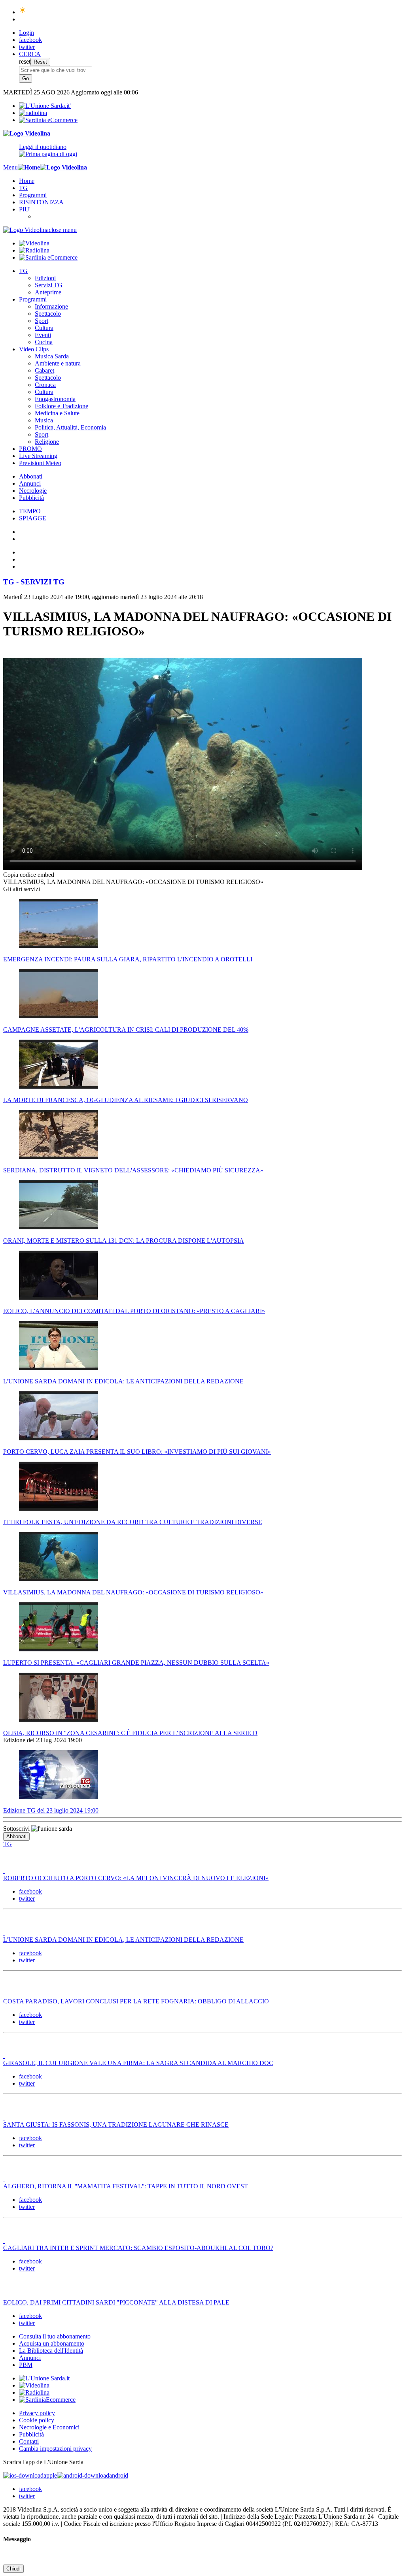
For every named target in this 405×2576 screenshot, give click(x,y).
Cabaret (44, 370)
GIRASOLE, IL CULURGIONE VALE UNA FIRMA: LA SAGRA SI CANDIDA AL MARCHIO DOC (138, 2063)
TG (23, 188)
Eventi (43, 335)
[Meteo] (23, 12)
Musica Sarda (52, 356)
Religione (47, 442)
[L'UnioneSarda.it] (44, 2378)
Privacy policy (37, 2413)
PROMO (30, 449)
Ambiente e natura (58, 363)
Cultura (44, 328)
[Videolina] (27, 133)
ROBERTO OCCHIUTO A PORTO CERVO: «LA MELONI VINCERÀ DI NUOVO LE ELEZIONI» (136, 1878)
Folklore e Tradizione (62, 406)
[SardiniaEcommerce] (47, 2400)
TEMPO (30, 511)
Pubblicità (31, 498)
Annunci (30, 483)
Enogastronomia (55, 399)
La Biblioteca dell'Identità (51, 2351)
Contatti (29, 2441)
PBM (26, 2365)
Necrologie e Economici (49, 2427)
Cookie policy (37, 2420)
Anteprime (48, 292)
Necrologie (33, 491)
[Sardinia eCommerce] (48, 120)
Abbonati (31, 476)
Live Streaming (38, 456)
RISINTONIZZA (41, 202)
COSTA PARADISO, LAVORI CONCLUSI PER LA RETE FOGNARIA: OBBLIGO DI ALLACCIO (136, 2001)
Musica (44, 420)
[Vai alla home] (29, 167)
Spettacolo (48, 314)
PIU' (25, 209)
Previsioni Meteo (40, 463)
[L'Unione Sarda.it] (45, 106)
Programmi (33, 195)
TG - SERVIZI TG (34, 582)
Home (27, 181)
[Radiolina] (33, 113)
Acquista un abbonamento (52, 2343)
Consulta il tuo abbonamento (55, 2336)
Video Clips (34, 349)
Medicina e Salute (57, 413)
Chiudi (13, 2569)
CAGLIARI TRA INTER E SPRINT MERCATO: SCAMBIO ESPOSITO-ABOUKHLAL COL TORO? (138, 2248)
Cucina (44, 342)
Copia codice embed (29, 875)
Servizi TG (49, 285)
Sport (42, 321)
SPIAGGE (33, 518)
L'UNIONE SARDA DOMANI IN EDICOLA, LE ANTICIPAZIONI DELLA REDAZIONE (123, 1940)
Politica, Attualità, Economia (70, 427)
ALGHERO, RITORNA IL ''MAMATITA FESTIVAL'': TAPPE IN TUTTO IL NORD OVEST (126, 2186)
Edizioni (45, 278)
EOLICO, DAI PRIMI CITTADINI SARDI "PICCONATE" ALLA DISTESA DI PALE (116, 2302)
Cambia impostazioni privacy (55, 2449)
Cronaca (45, 385)
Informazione (51, 306)
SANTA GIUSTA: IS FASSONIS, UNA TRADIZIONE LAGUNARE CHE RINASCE (116, 2125)
